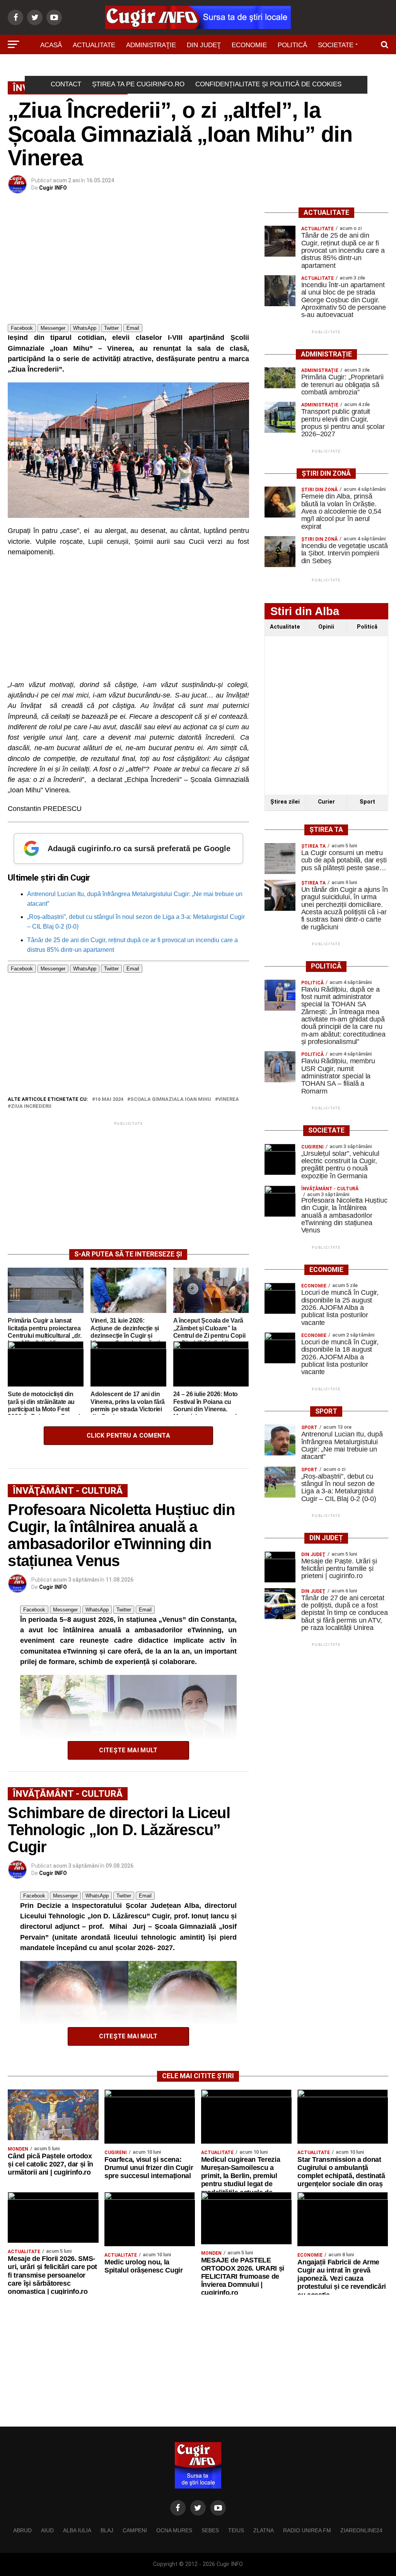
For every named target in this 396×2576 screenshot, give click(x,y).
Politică (292, 45)
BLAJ (107, 2530)
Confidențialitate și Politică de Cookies (268, 84)
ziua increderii (31, 1106)
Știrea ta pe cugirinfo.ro (138, 84)
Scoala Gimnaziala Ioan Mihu (171, 1099)
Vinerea (229, 1099)
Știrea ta (184, 67)
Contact (66, 84)
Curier (326, 802)
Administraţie (151, 45)
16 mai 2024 (109, 1099)
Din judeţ (204, 45)
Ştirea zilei (285, 802)
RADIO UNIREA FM (307, 2530)
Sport (146, 67)
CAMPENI (135, 2530)
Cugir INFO (53, 188)
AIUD (47, 2530)
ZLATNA (264, 2530)
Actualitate (94, 45)
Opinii (326, 627)
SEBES (210, 2530)
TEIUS (236, 2530)
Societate (336, 45)
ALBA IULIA (77, 2530)
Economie (249, 45)
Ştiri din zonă (236, 67)
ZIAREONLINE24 (361, 2530)
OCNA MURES (174, 2530)
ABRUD (22, 2530)
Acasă (51, 45)
